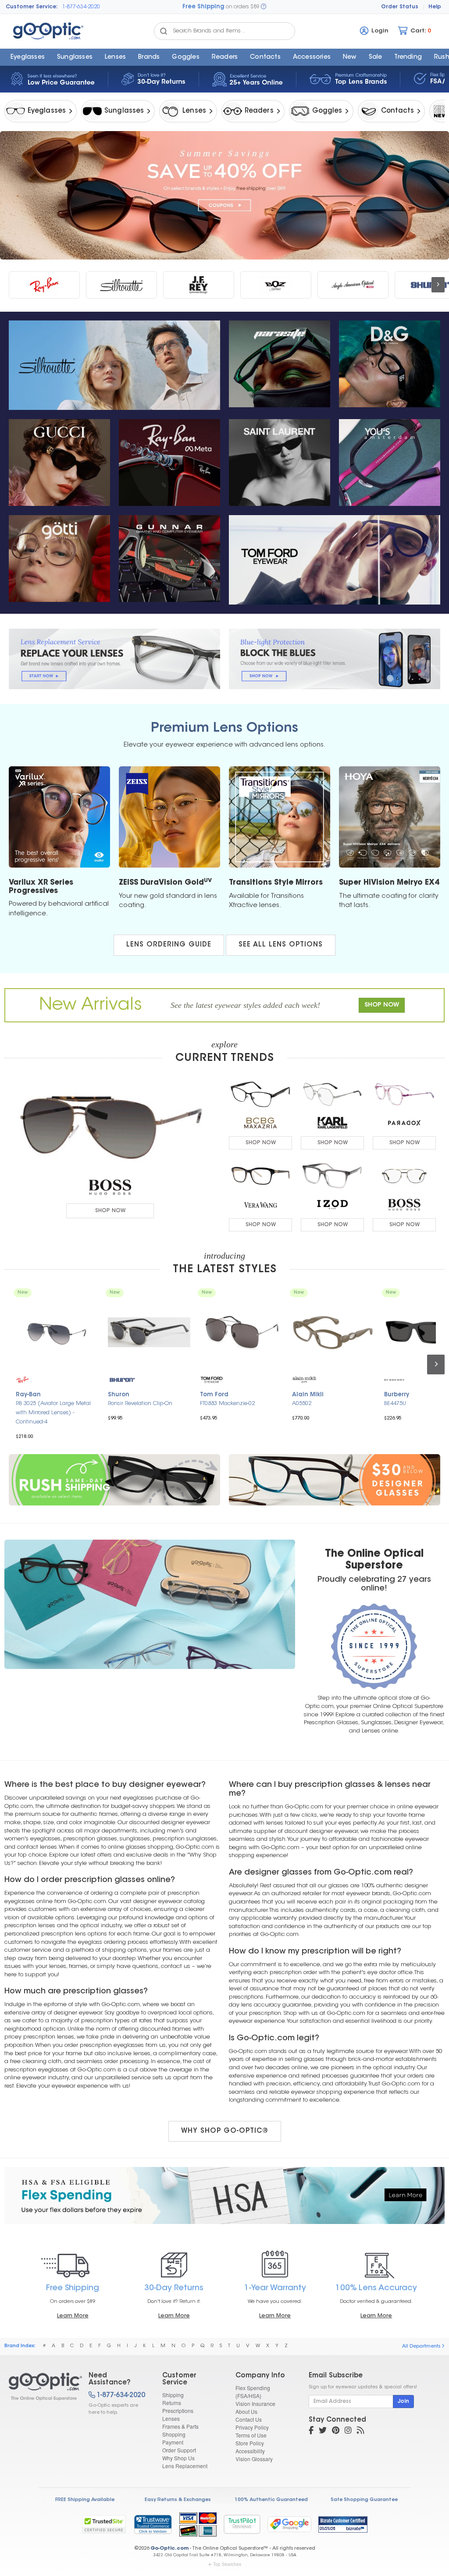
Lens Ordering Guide (169, 945)
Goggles (185, 57)
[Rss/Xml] (360, 2431)
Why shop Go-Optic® (225, 2131)
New (350, 57)
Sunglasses (75, 57)
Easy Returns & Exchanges (178, 2500)
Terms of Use (251, 2435)
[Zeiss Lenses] (169, 817)
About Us (246, 2411)
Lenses (115, 57)
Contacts (265, 57)
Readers (225, 57)
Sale (376, 57)
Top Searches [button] (227, 2564)
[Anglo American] (353, 285)
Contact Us (249, 2419)
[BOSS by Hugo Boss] (110, 1187)
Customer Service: (32, 7)
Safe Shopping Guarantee (364, 2500)
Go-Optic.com (169, 2549)
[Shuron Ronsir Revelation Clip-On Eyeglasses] (149, 1332)
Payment (173, 2442)
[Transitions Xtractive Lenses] (280, 817)
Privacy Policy (252, 2427)
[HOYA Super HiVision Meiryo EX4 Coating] (390, 817)
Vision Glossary (254, 2459)
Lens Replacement (185, 2466)
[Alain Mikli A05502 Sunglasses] (333, 1332)
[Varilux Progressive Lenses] (59, 817)
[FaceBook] (311, 2431)
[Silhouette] (121, 285)
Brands (149, 57)
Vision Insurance (255, 2403)
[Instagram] (348, 2431)
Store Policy (250, 2443)
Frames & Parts (180, 2426)
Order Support (179, 2450)
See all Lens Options (281, 945)
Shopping (174, 2434)
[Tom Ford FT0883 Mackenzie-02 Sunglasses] (241, 1332)
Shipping (173, 2395)
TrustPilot (242, 2524)
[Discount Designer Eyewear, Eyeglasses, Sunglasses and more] (41, 2387)
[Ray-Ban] (44, 285)
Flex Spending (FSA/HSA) (253, 2392)
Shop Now (110, 1211)
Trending (408, 57)
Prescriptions (178, 2411)
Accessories (312, 57)
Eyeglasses (28, 57)
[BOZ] (276, 285)
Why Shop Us (178, 2458)
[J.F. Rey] (199, 285)
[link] (153, 2524)
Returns (172, 2403)
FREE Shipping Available (85, 2500)
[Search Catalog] (164, 31)
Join (403, 2402)
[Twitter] (323, 2431)
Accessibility (250, 2451)
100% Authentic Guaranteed (271, 2500)
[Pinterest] (336, 2431)
